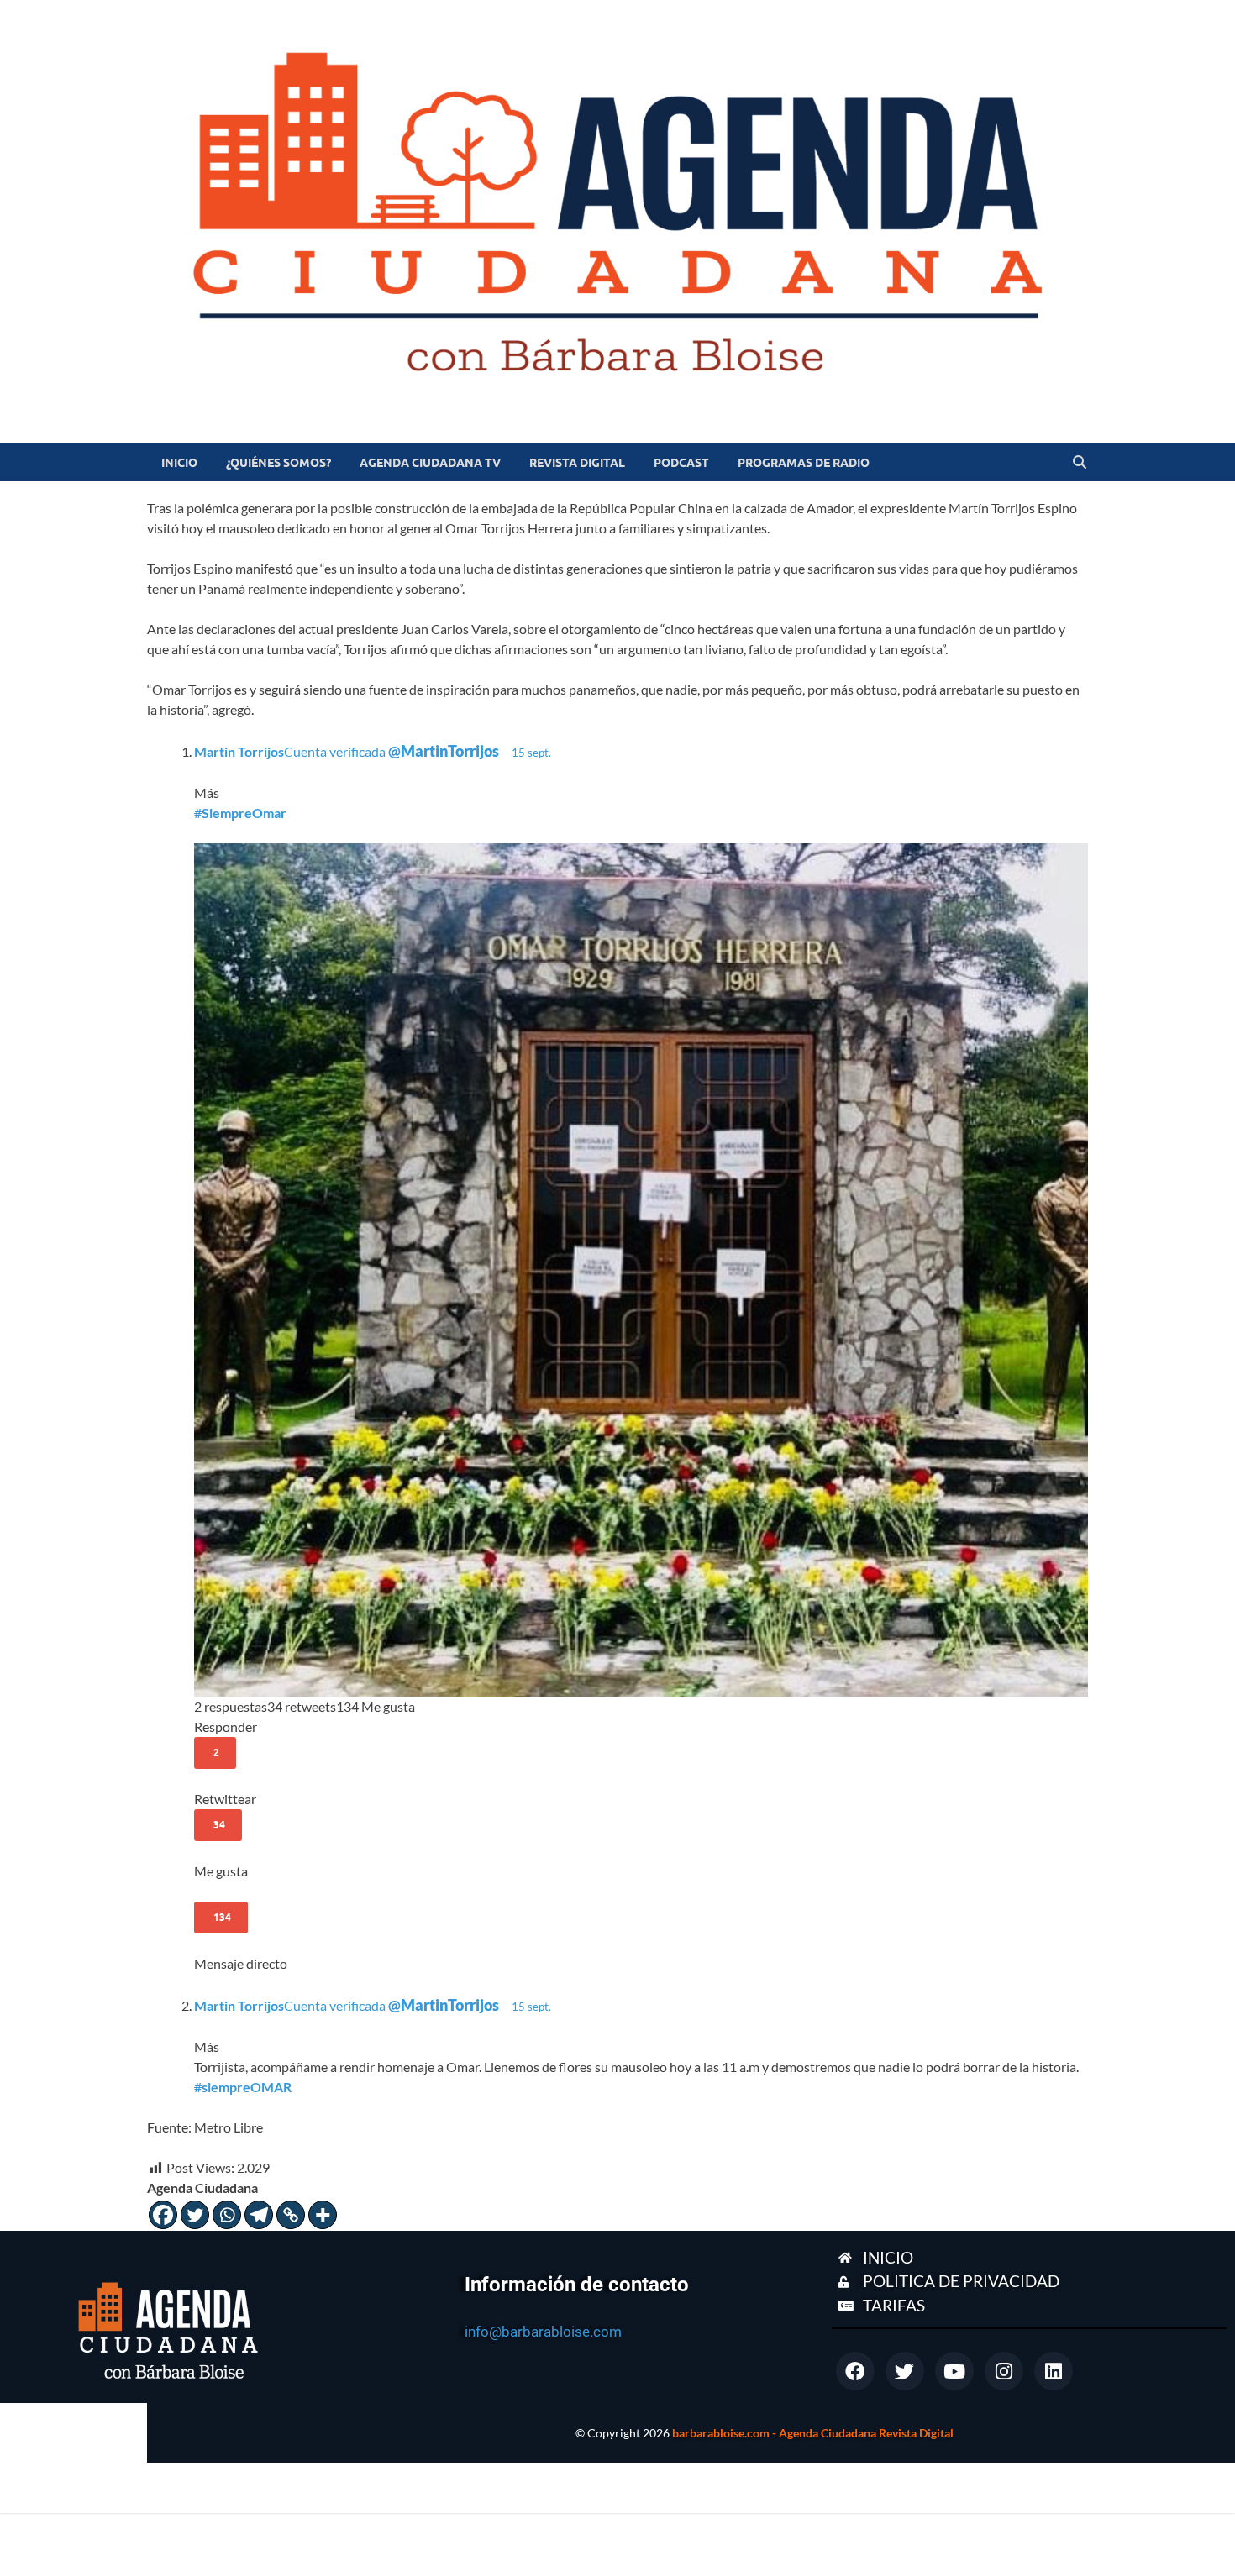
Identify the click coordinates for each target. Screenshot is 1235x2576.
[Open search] (1080, 463)
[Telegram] (259, 2215)
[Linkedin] (1054, 2371)
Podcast (681, 463)
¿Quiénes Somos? (279, 463)
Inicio (179, 463)
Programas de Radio (804, 463)
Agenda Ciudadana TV (430, 463)
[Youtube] (954, 2371)
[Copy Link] (291, 2215)
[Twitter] (195, 2215)
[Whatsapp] (227, 2215)
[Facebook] (163, 2215)
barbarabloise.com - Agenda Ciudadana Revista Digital (813, 2433)
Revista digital (577, 463)
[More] (323, 2215)
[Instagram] (1004, 2371)
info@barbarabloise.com (543, 2332)
